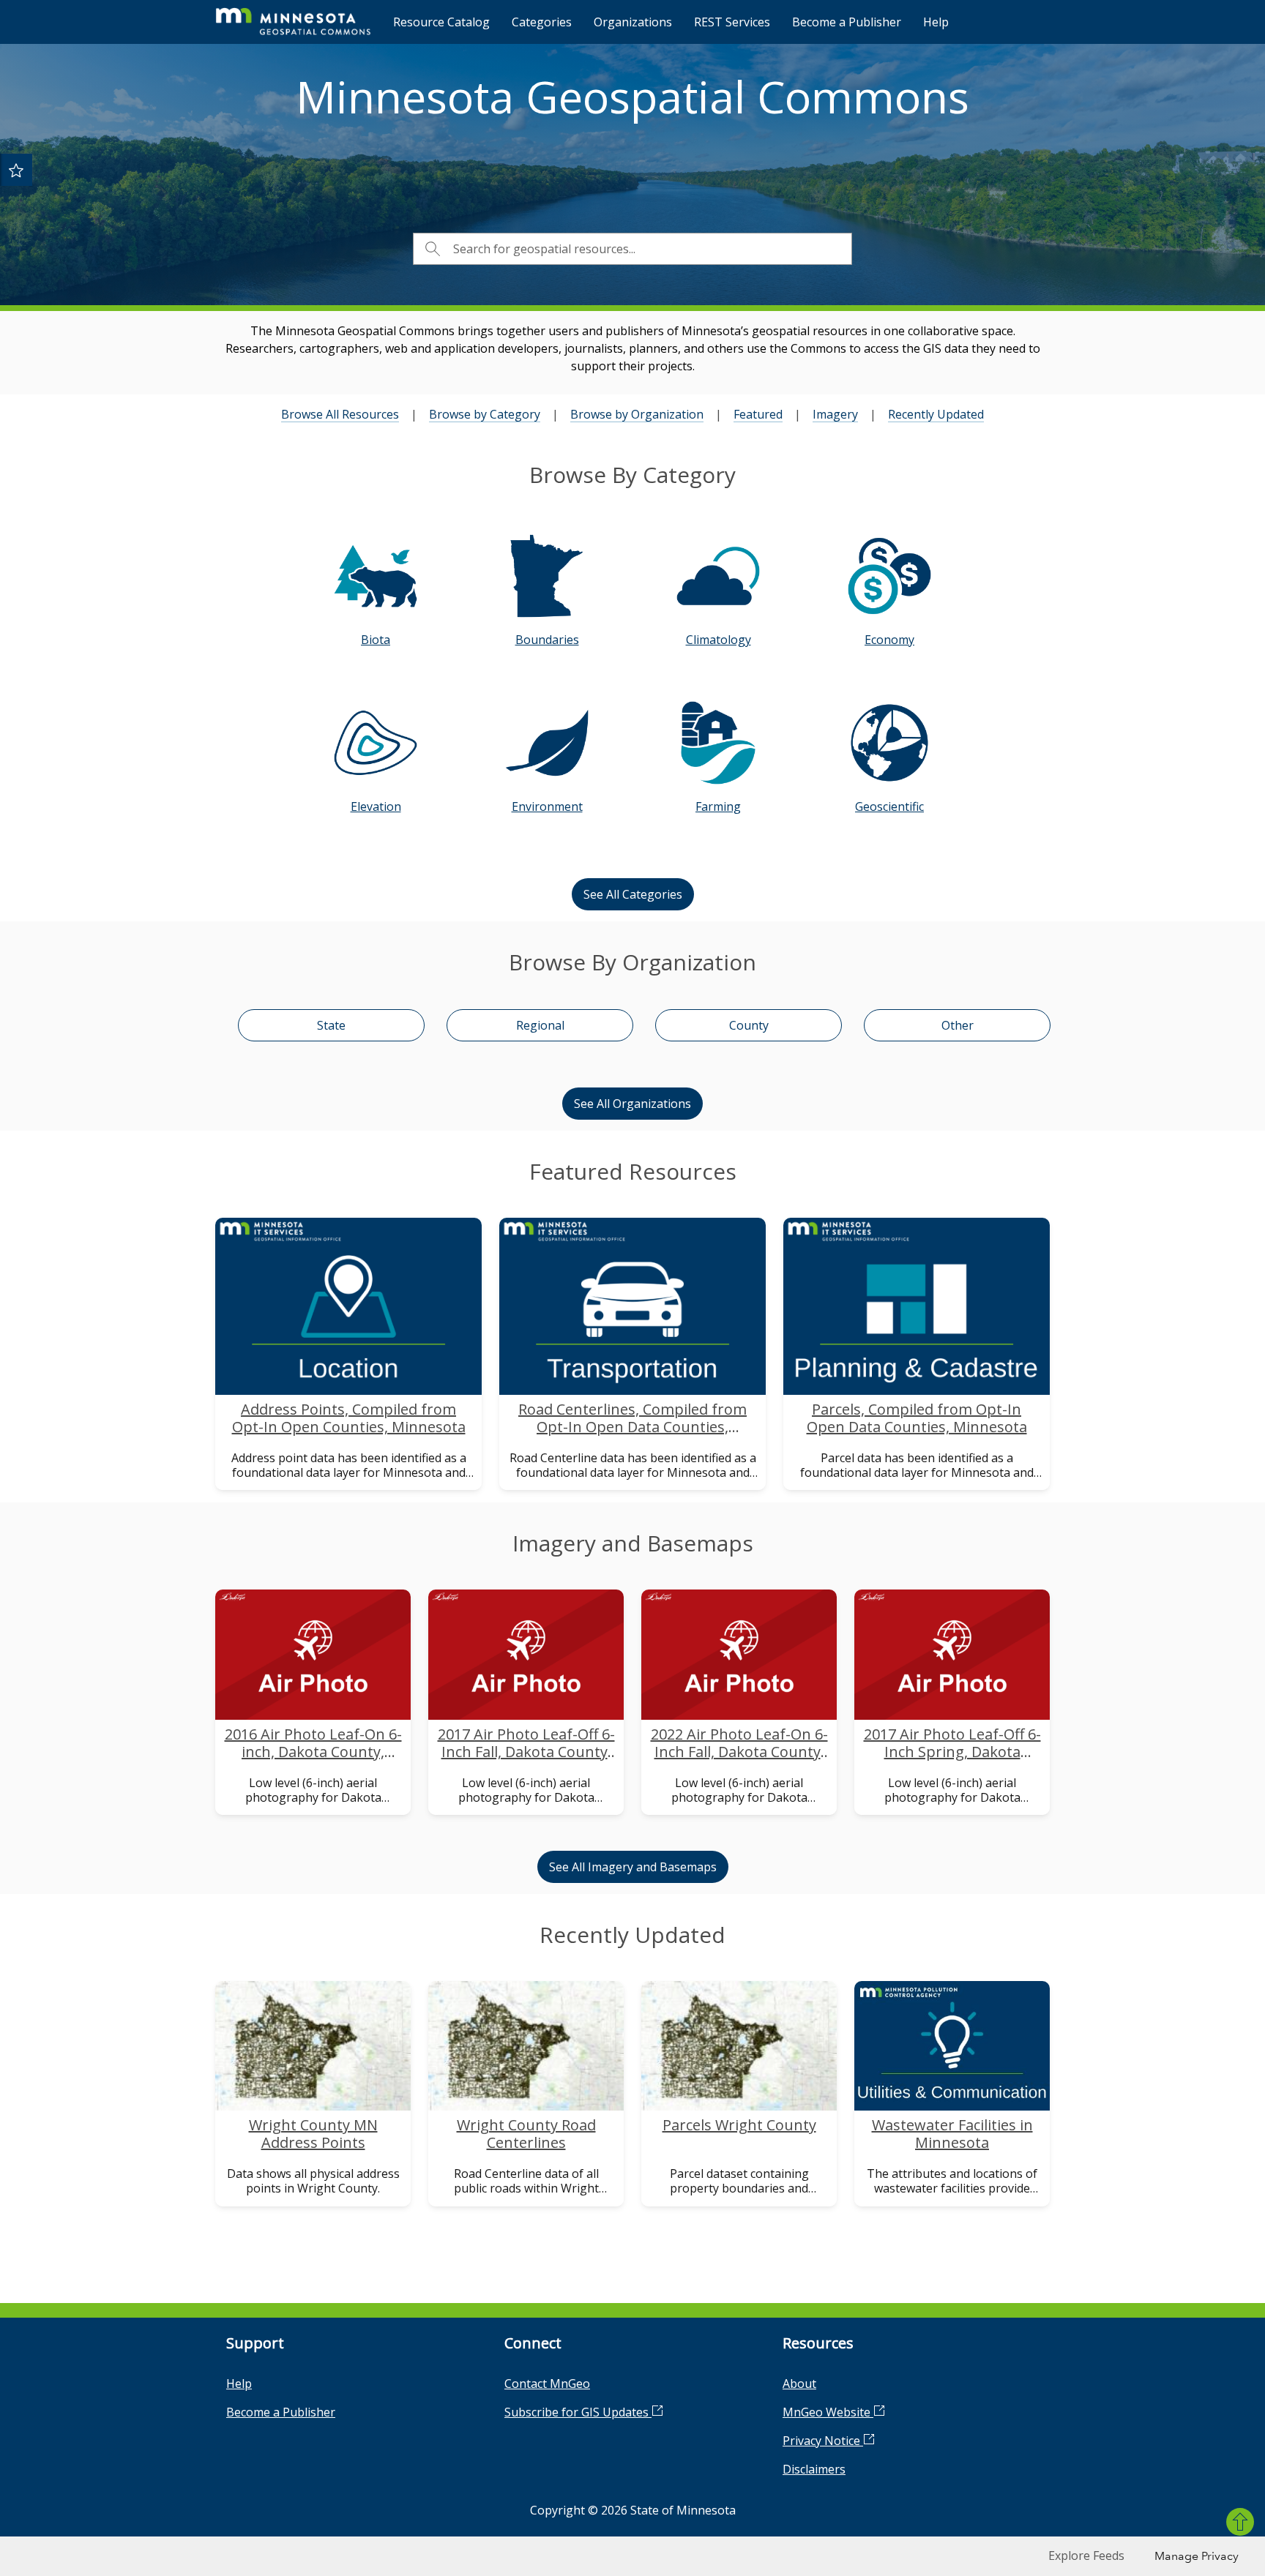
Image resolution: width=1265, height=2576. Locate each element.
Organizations (633, 22)
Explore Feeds (1086, 2556)
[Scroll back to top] (1240, 2522)
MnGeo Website (828, 2412)
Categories (542, 22)
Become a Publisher (847, 22)
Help (936, 22)
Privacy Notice (823, 2441)
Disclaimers (814, 2469)
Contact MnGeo (547, 2384)
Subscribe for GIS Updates (578, 2412)
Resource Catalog (441, 22)
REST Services (732, 22)
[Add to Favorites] (16, 170)
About (799, 2384)
